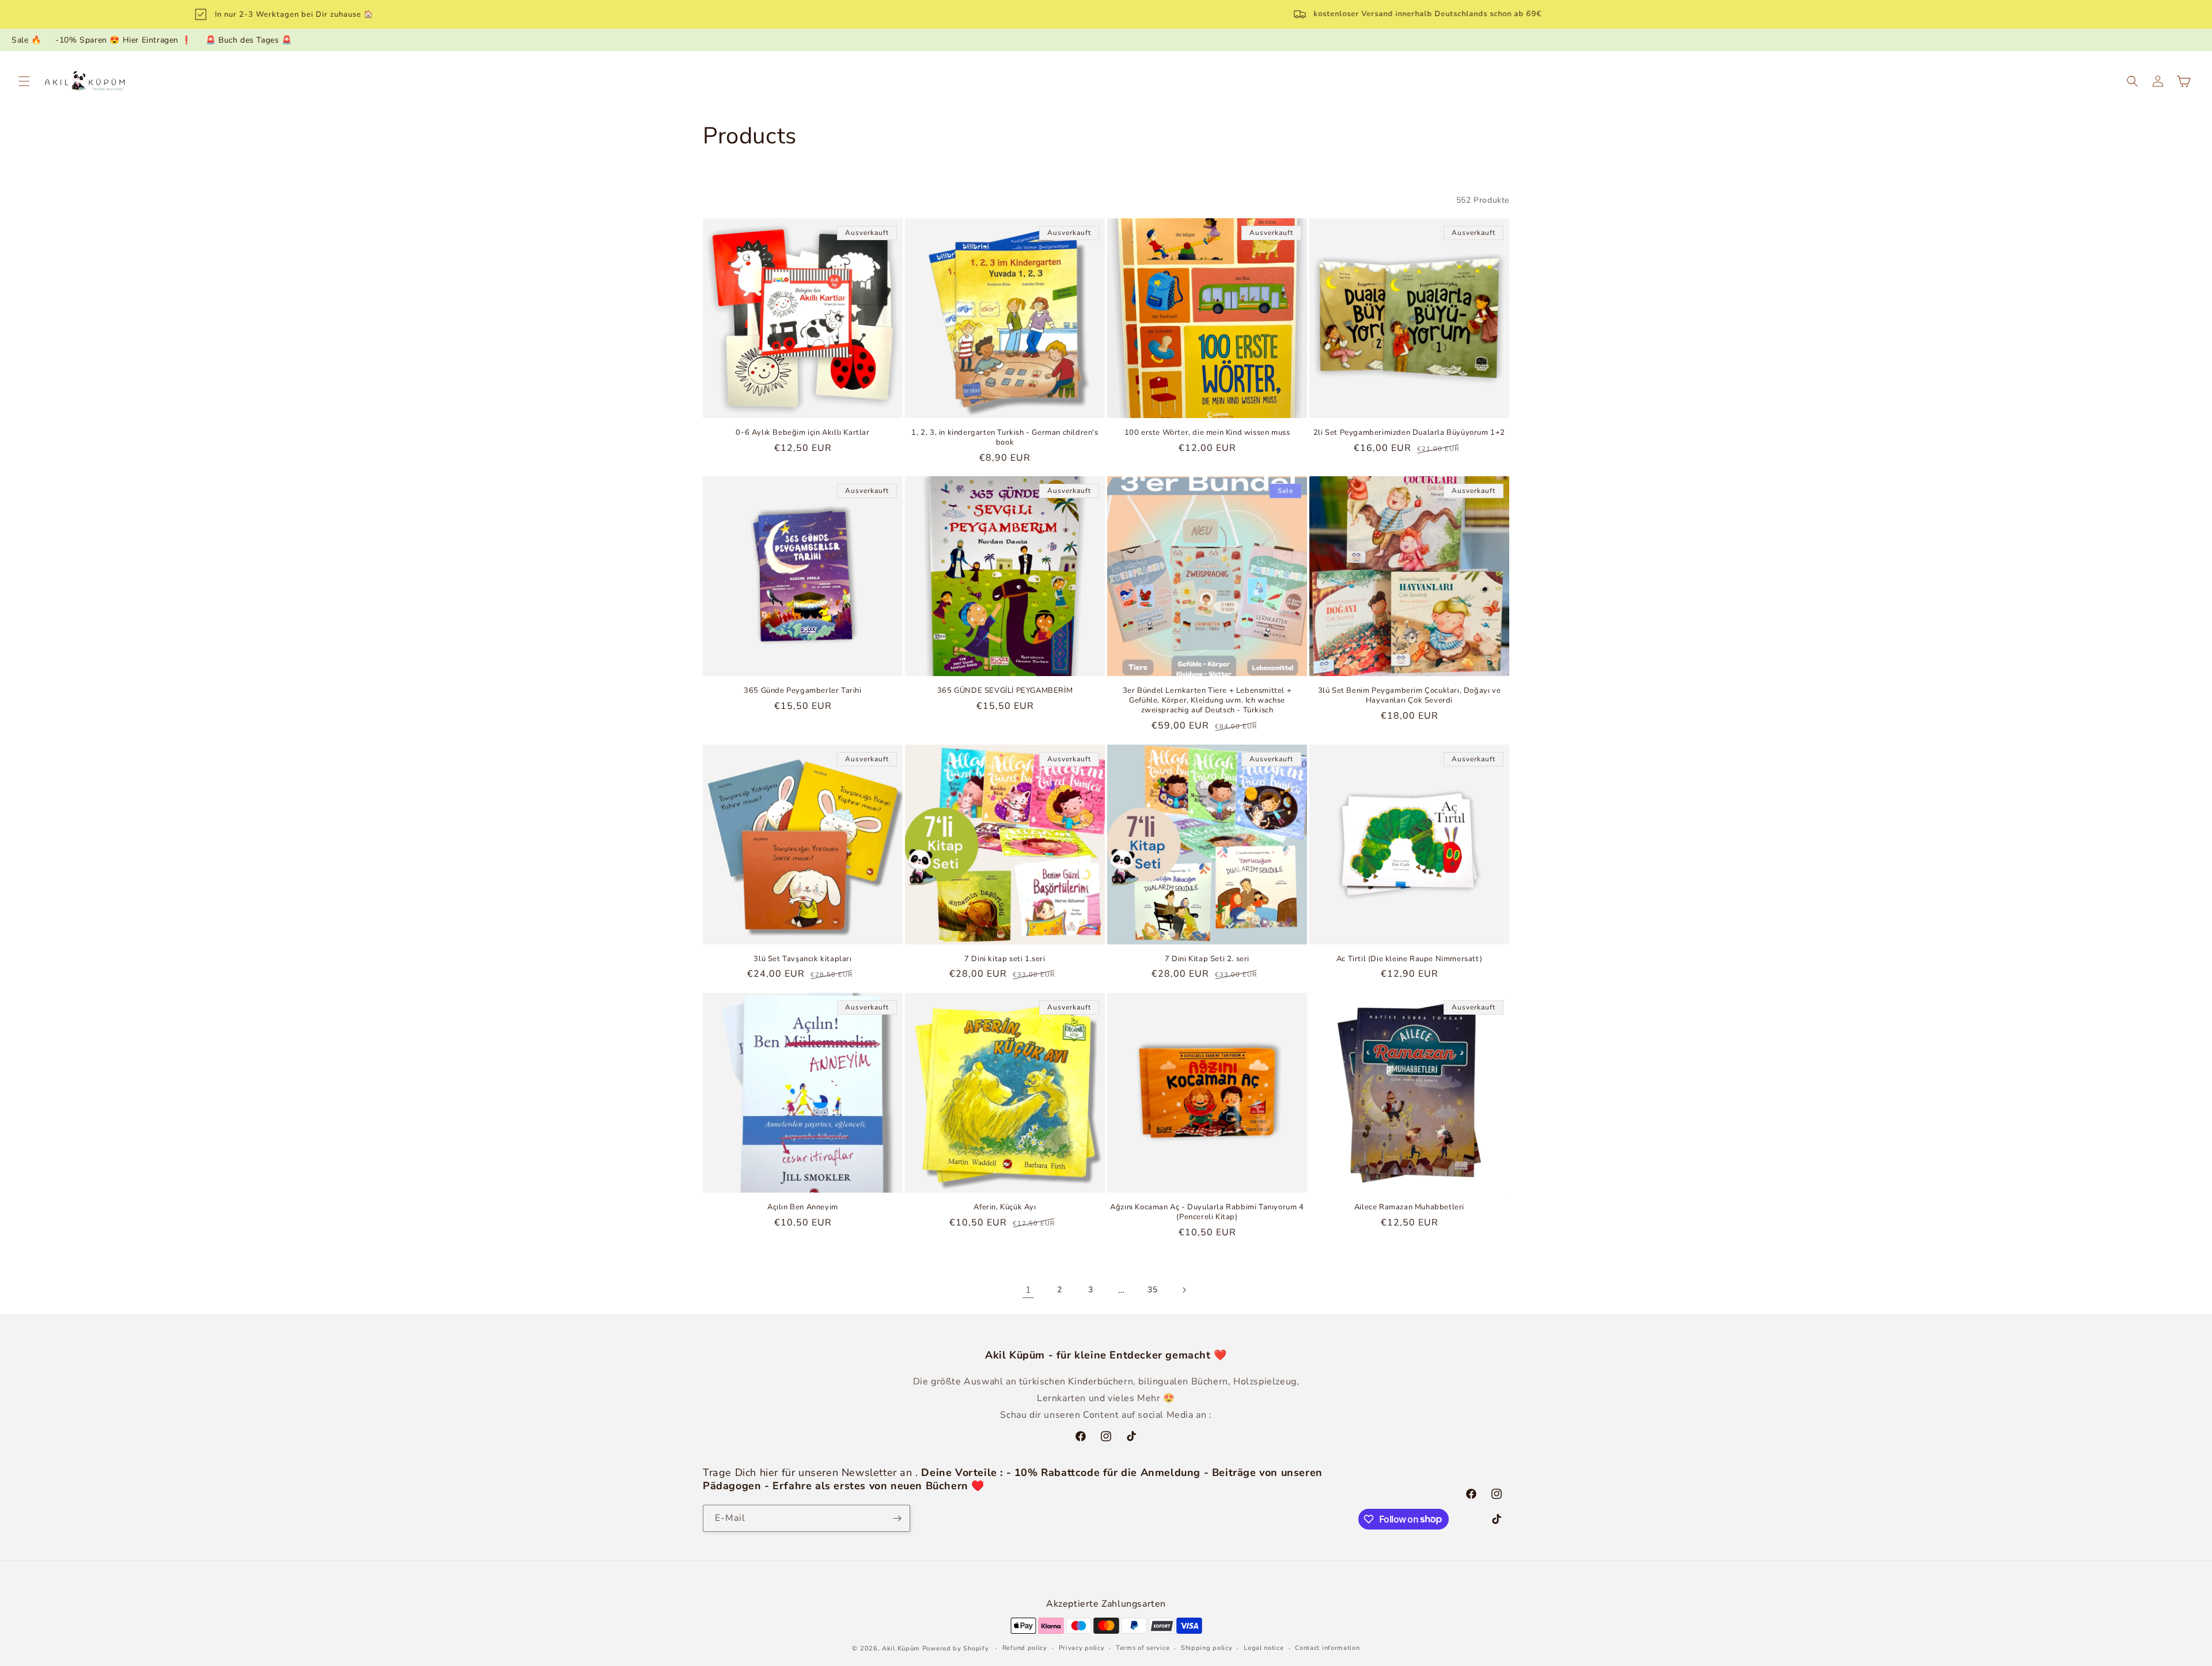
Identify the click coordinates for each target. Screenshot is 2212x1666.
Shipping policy (1207, 1648)
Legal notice (1264, 1648)
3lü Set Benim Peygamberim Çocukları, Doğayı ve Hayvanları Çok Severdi (1410, 696)
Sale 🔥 (26, 40)
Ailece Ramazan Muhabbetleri (1409, 1207)
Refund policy (1025, 1648)
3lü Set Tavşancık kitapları (802, 959)
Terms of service (1143, 1648)
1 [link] (1029, 1290)
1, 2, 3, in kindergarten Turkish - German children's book (1005, 438)
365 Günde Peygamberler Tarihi (802, 691)
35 (1152, 1290)
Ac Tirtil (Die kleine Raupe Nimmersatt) (1409, 959)
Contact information (1327, 1648)
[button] (24, 81)
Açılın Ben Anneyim (803, 1207)
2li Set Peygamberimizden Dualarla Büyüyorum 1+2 (1409, 433)
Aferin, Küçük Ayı (1005, 1207)
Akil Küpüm (901, 1648)
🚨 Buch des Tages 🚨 (249, 40)
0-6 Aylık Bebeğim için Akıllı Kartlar (802, 433)
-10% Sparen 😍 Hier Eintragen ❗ (123, 40)
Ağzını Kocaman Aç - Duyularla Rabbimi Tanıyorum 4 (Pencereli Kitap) (1207, 1212)
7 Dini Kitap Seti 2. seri (1207, 959)
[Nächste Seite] (1184, 1290)
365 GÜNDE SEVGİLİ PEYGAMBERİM (1005, 691)
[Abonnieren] (897, 1518)
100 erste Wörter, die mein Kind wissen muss (1207, 433)
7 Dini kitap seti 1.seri (1005, 959)
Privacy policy (1082, 1648)
